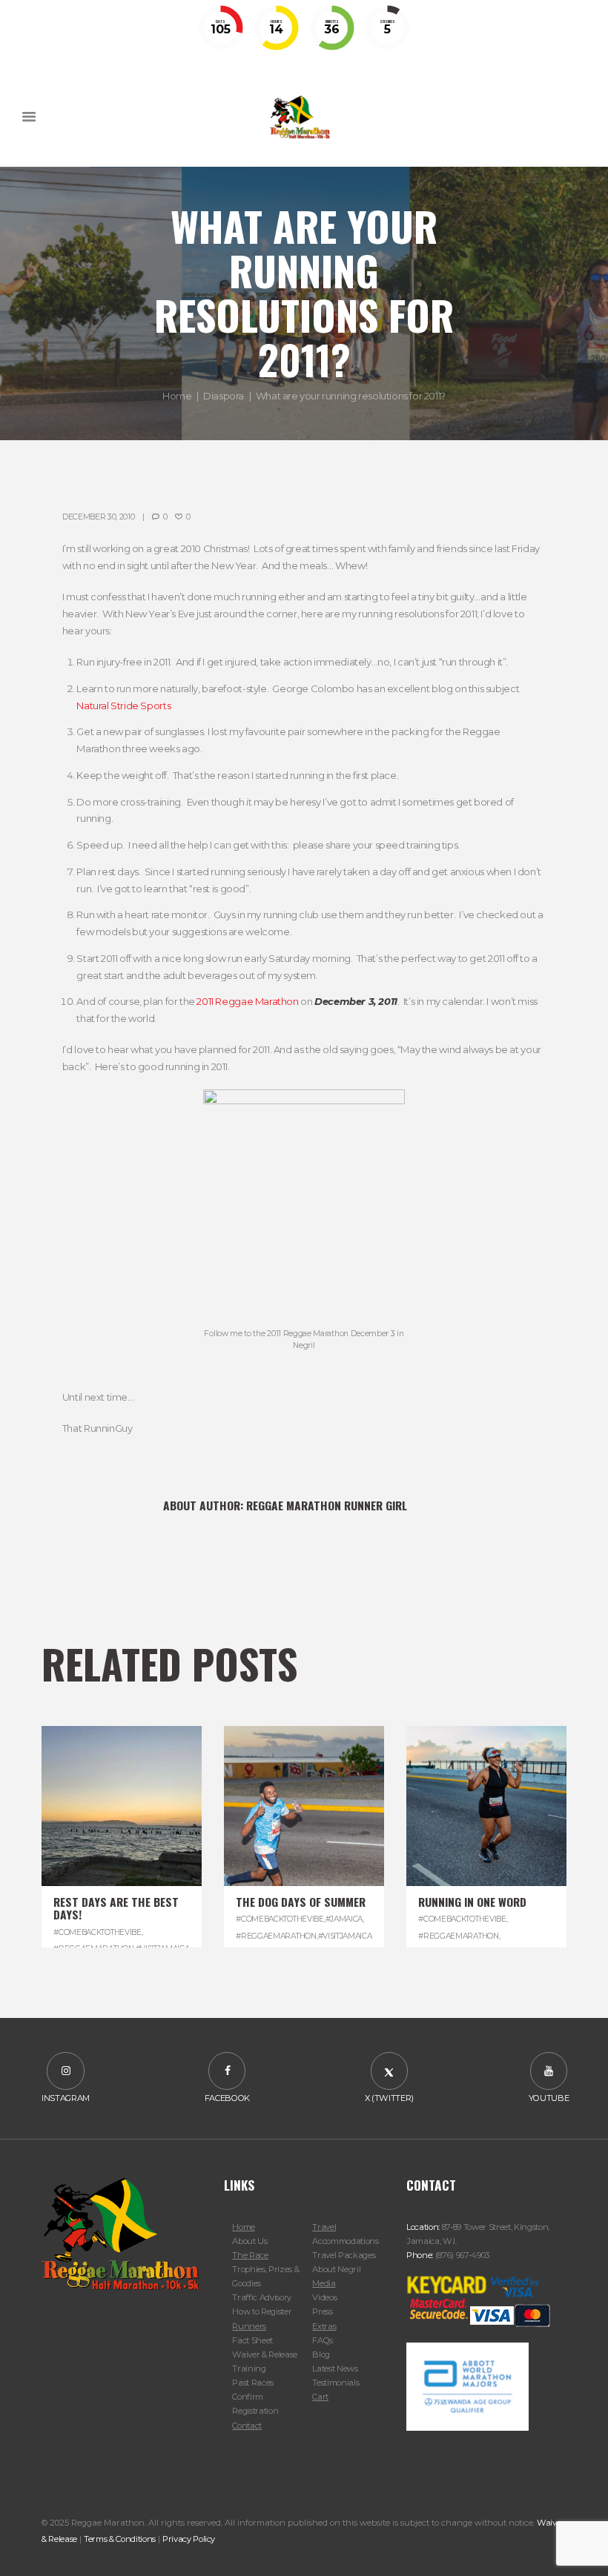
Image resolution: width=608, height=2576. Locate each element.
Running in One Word (472, 1902)
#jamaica (344, 1919)
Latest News (335, 2368)
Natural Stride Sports (123, 706)
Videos (324, 2297)
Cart (320, 2397)
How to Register (262, 2311)
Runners (249, 2326)
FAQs (323, 2340)
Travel (324, 2227)
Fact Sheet (252, 2340)
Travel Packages (344, 2255)
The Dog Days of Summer (301, 1902)
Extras (324, 2326)
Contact (247, 2426)
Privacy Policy (189, 2539)
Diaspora (224, 395)
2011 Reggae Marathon (247, 1001)
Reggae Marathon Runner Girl (327, 1505)
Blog (321, 2354)
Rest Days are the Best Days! (116, 1908)
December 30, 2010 (99, 517)
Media (324, 2283)
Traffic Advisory (262, 2297)
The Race (250, 2255)
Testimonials (336, 2383)
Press (322, 2311)
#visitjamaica (345, 1936)
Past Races (253, 2383)
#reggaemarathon (276, 1936)
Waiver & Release (265, 2354)
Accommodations (345, 2241)
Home (177, 395)
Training (249, 2368)
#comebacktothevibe (97, 1932)
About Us (250, 2241)
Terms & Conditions (120, 2539)
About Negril (336, 2269)
